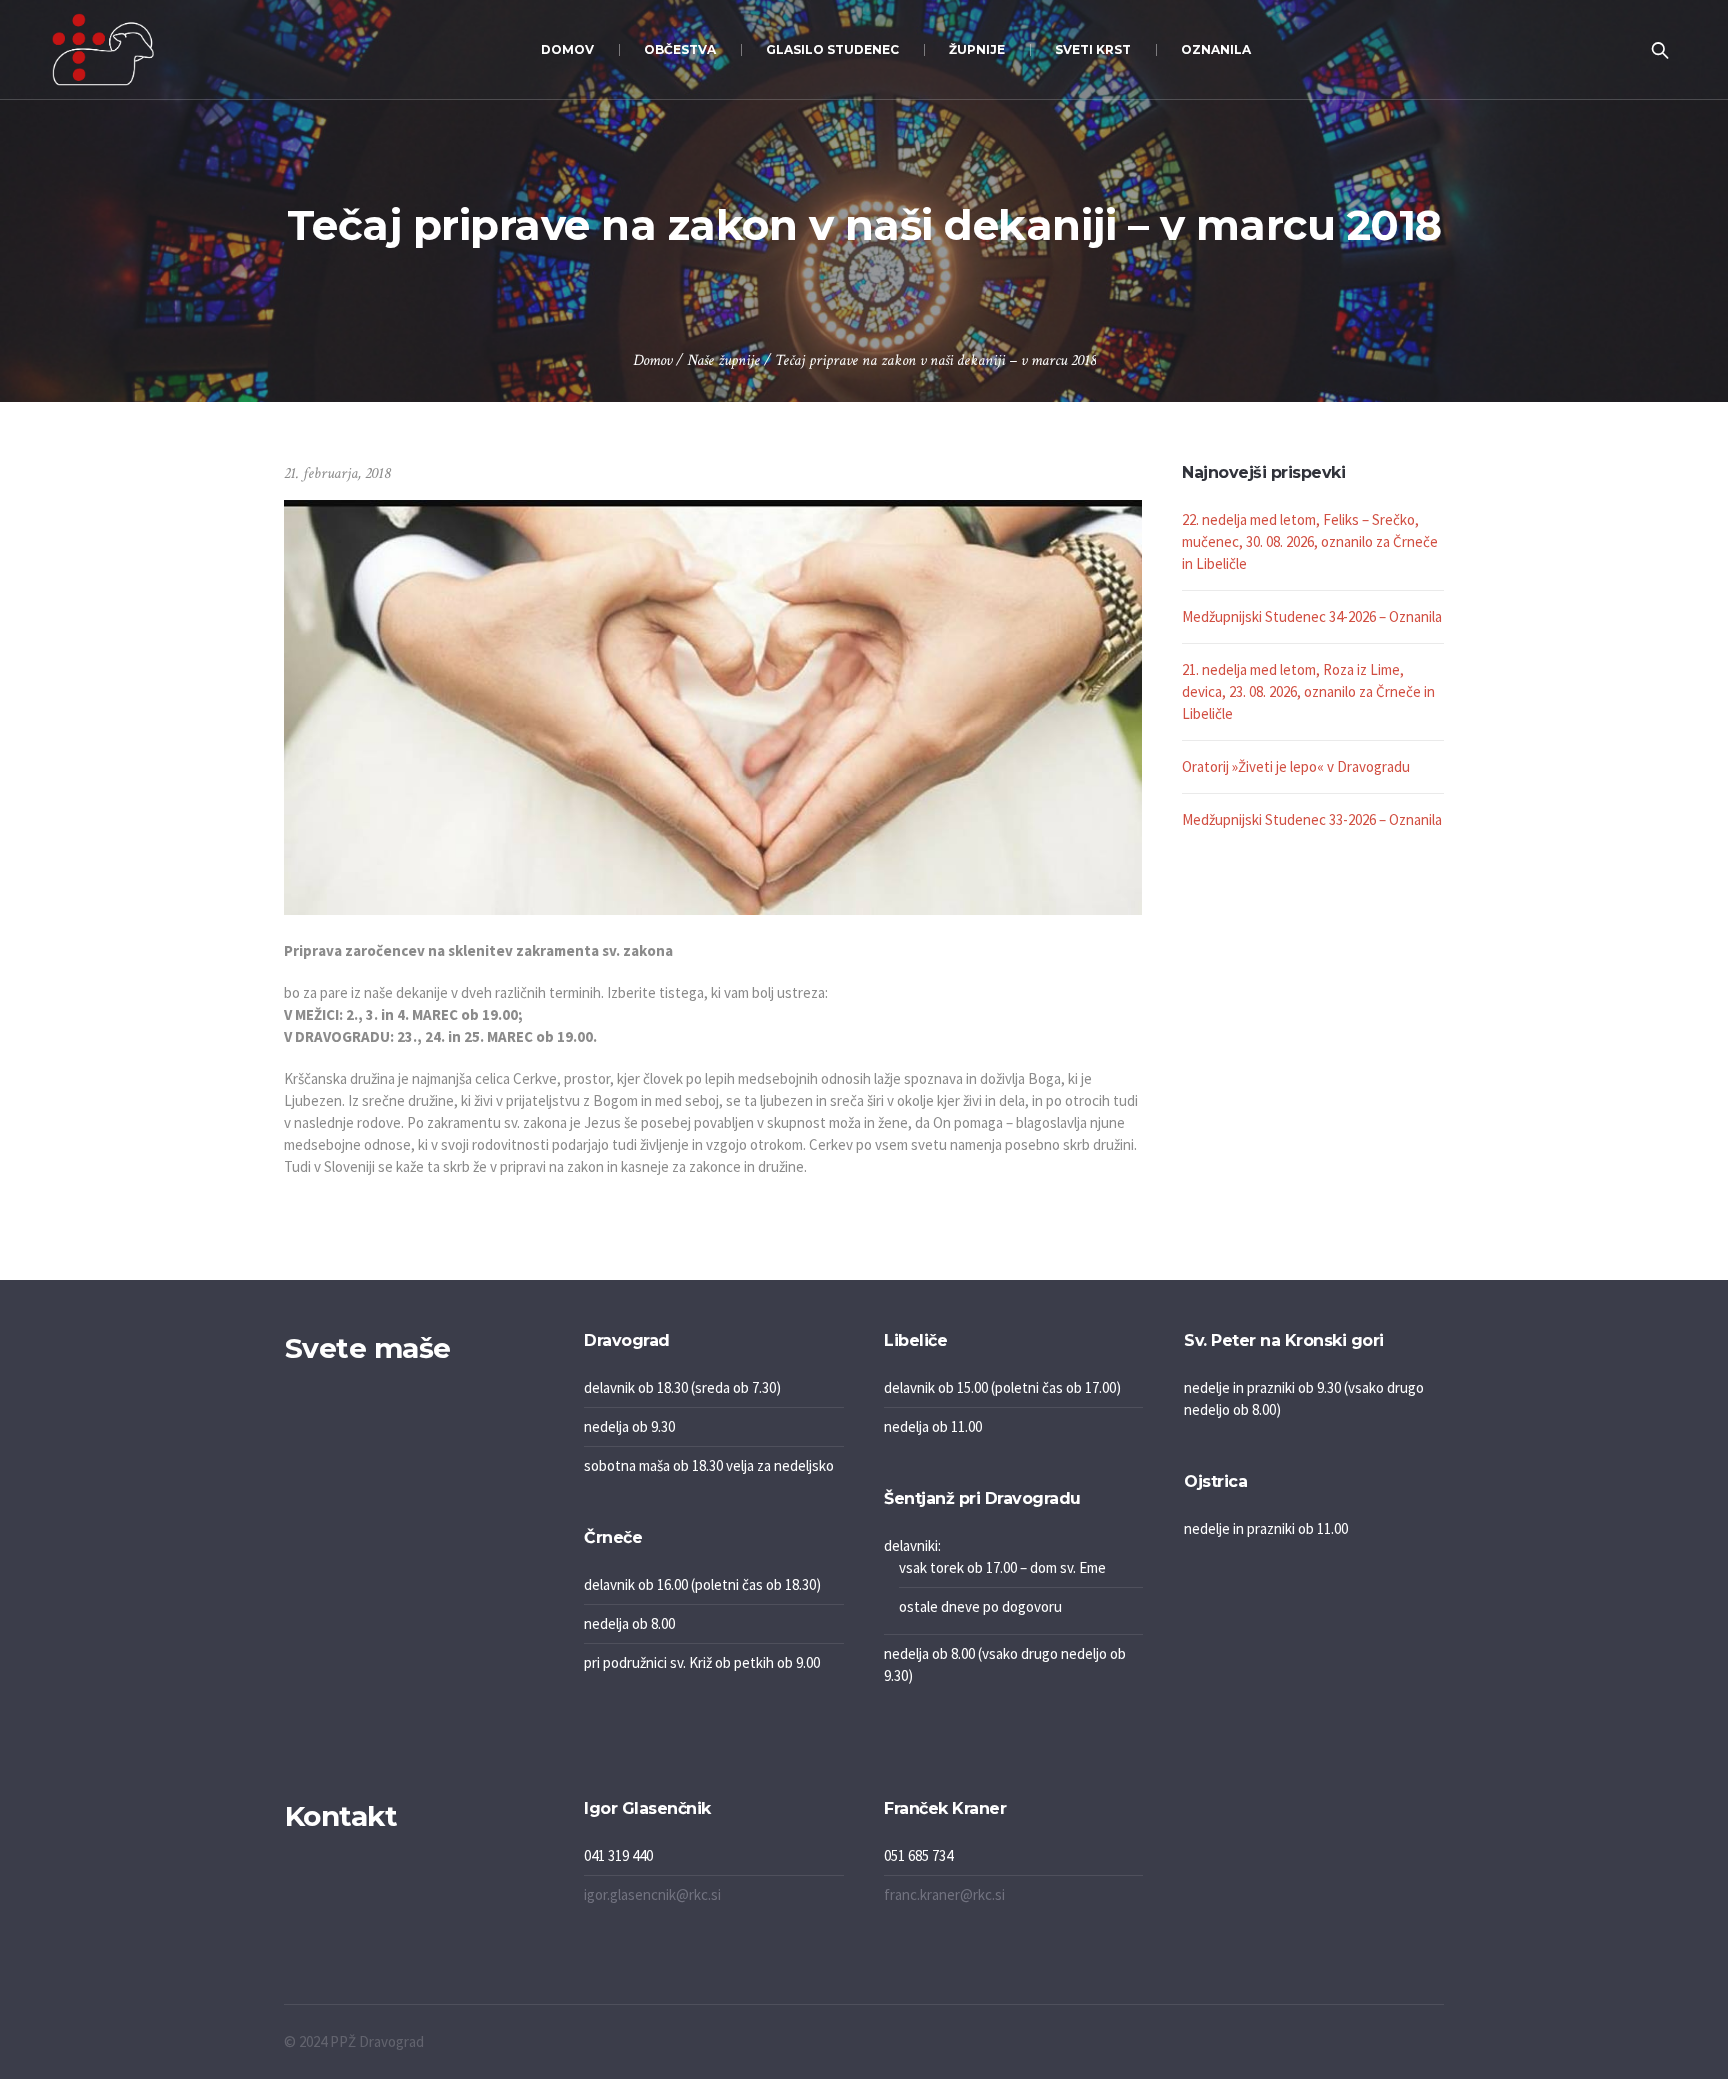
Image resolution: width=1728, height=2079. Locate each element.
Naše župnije (723, 360)
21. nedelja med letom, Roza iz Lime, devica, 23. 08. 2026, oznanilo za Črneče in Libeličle (1308, 691)
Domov (652, 360)
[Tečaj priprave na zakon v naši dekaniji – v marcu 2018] (713, 705)
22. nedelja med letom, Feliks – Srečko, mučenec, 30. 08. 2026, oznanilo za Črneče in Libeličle (1310, 541)
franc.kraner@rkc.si (944, 1894)
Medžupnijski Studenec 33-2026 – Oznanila (1312, 819)
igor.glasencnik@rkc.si (652, 1894)
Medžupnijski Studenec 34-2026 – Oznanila (1312, 616)
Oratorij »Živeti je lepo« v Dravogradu (1296, 766)
